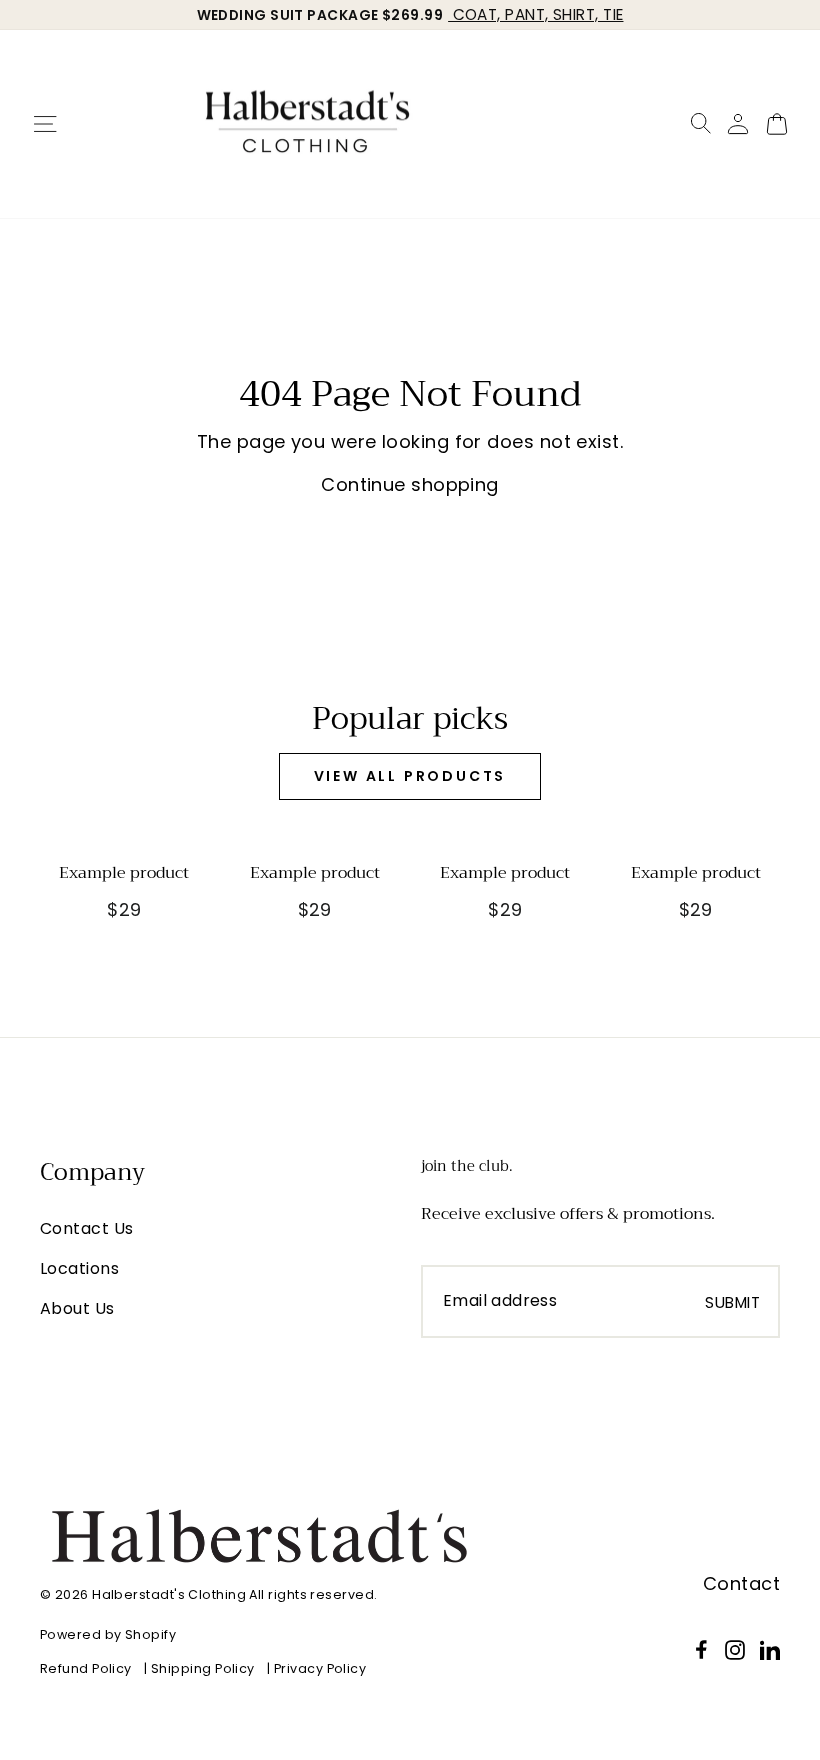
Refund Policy (86, 1668)
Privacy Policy (320, 1668)
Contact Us (87, 1228)
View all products (410, 776)
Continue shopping (410, 484)
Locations (79, 1268)
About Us (77, 1308)
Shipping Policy (203, 1668)
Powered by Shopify (108, 1634)
